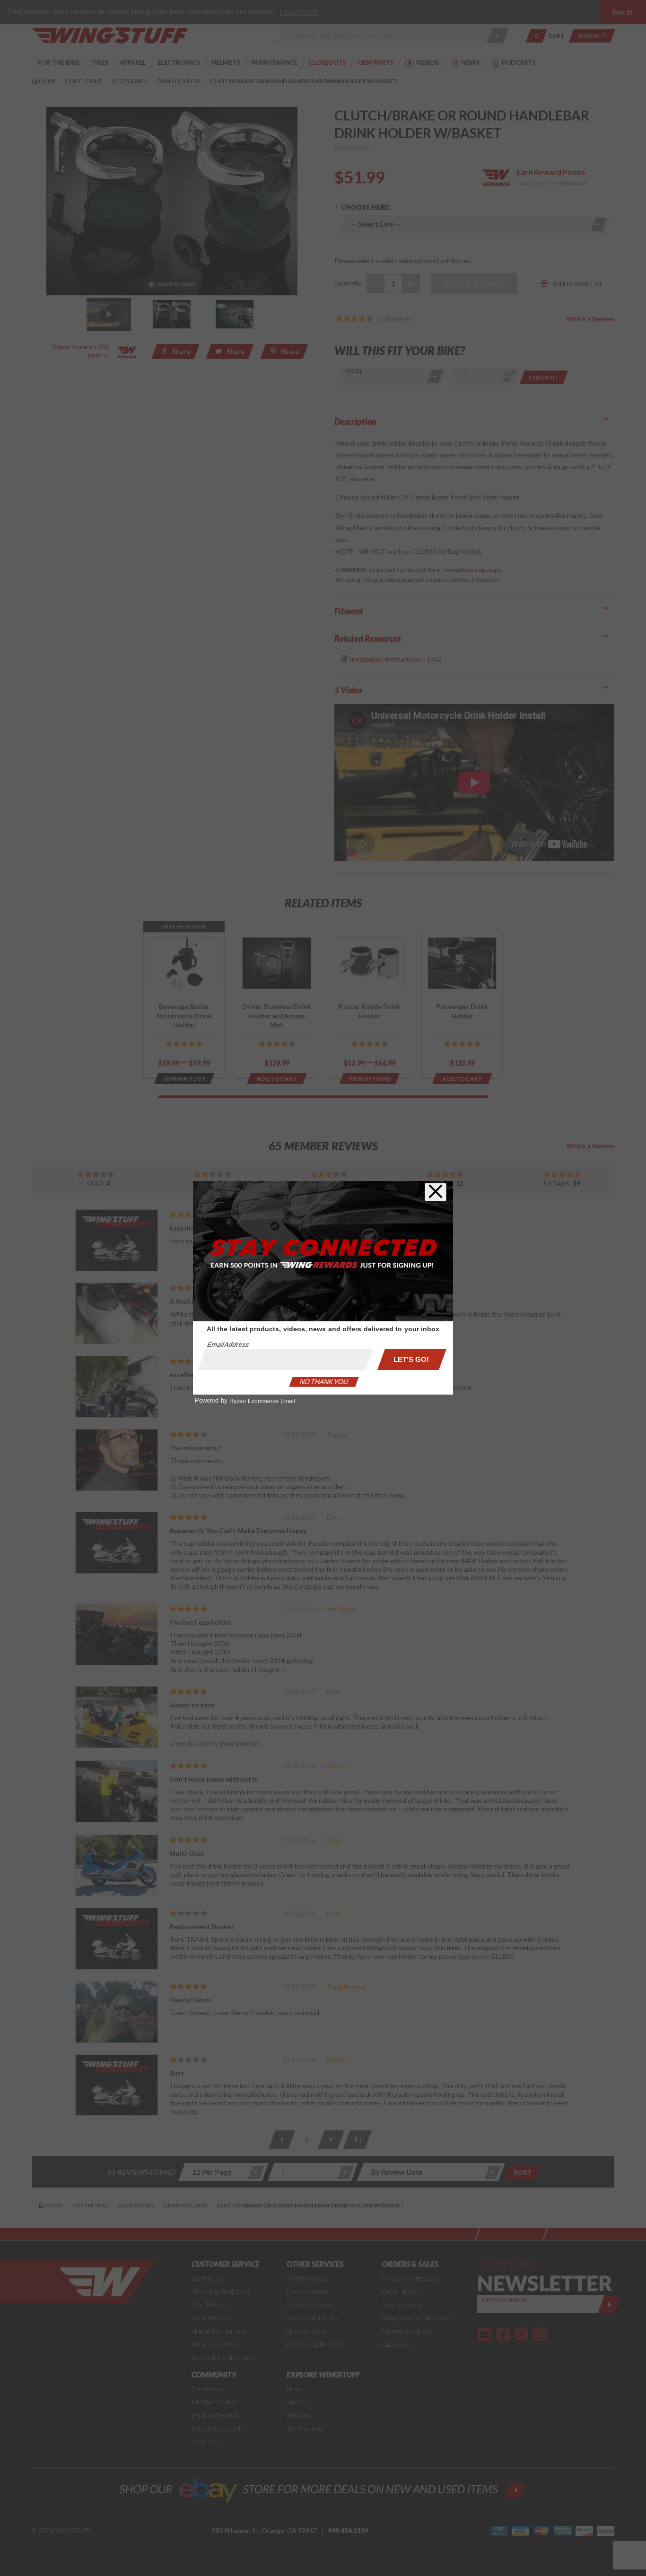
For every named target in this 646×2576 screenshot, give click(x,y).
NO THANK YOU (324, 1382)
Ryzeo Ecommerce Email (262, 1401)
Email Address (228, 1344)
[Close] (436, 1192)
